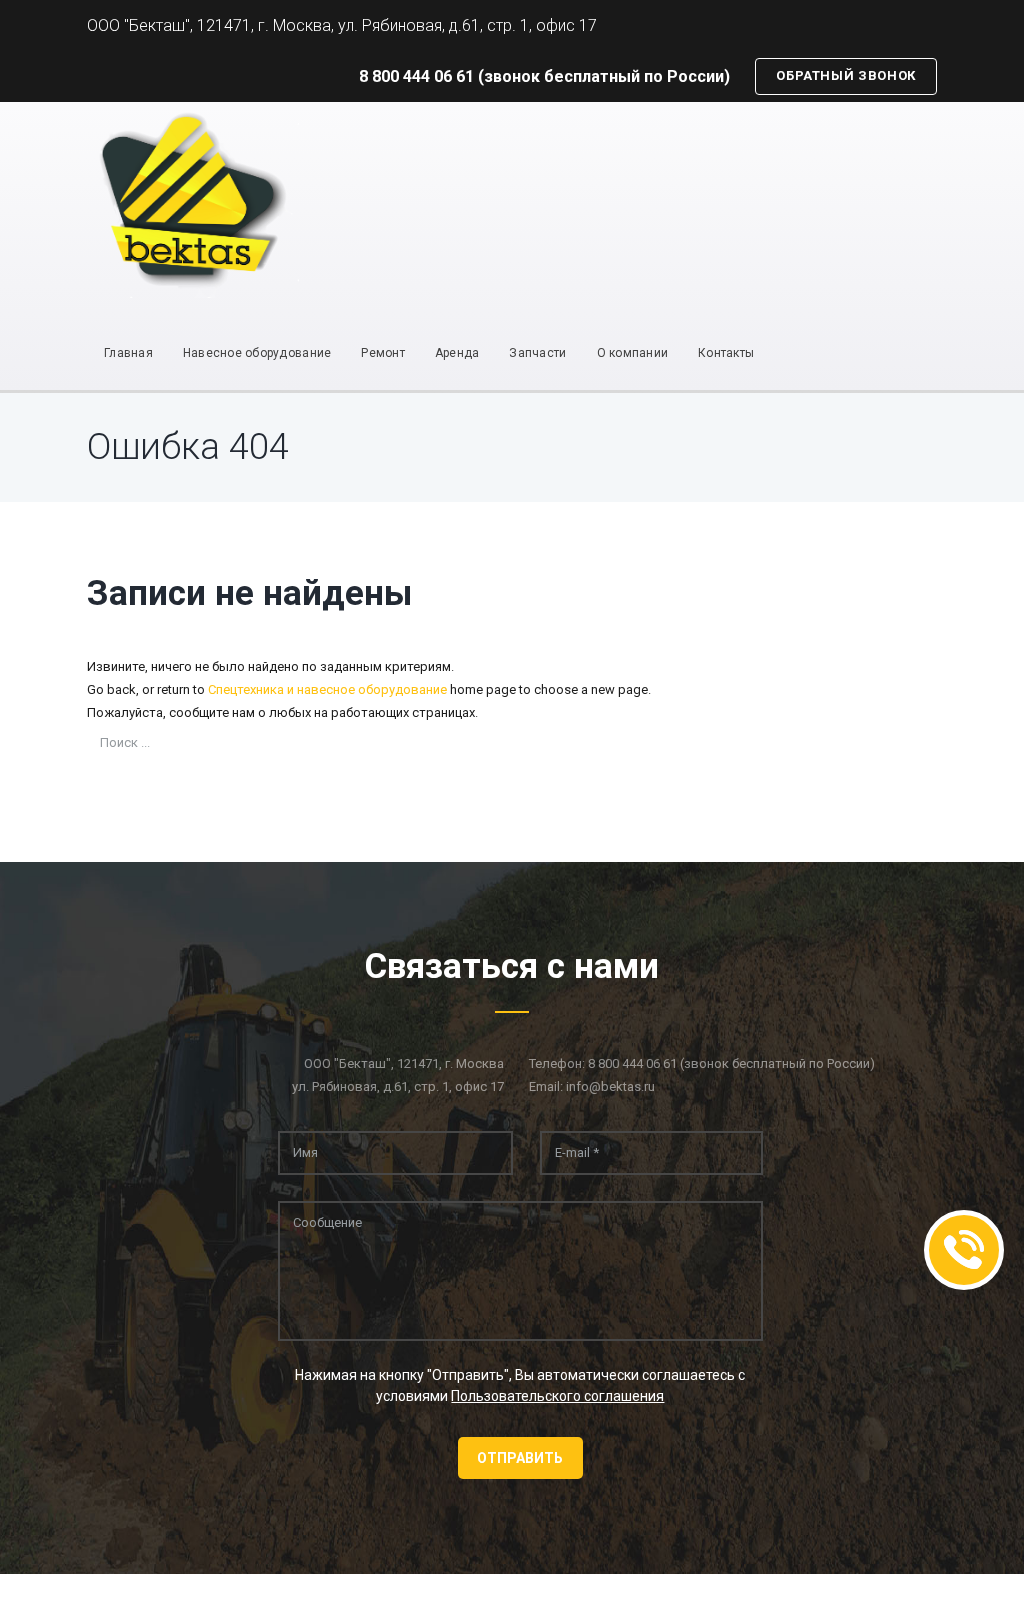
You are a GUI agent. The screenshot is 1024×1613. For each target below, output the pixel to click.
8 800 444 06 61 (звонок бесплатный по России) (544, 76)
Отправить (520, 1458)
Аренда (457, 353)
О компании (633, 353)
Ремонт (383, 353)
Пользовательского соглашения (557, 1396)
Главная (128, 353)
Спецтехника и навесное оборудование (327, 689)
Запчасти (537, 353)
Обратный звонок (846, 75)
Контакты (726, 353)
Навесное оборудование (257, 353)
